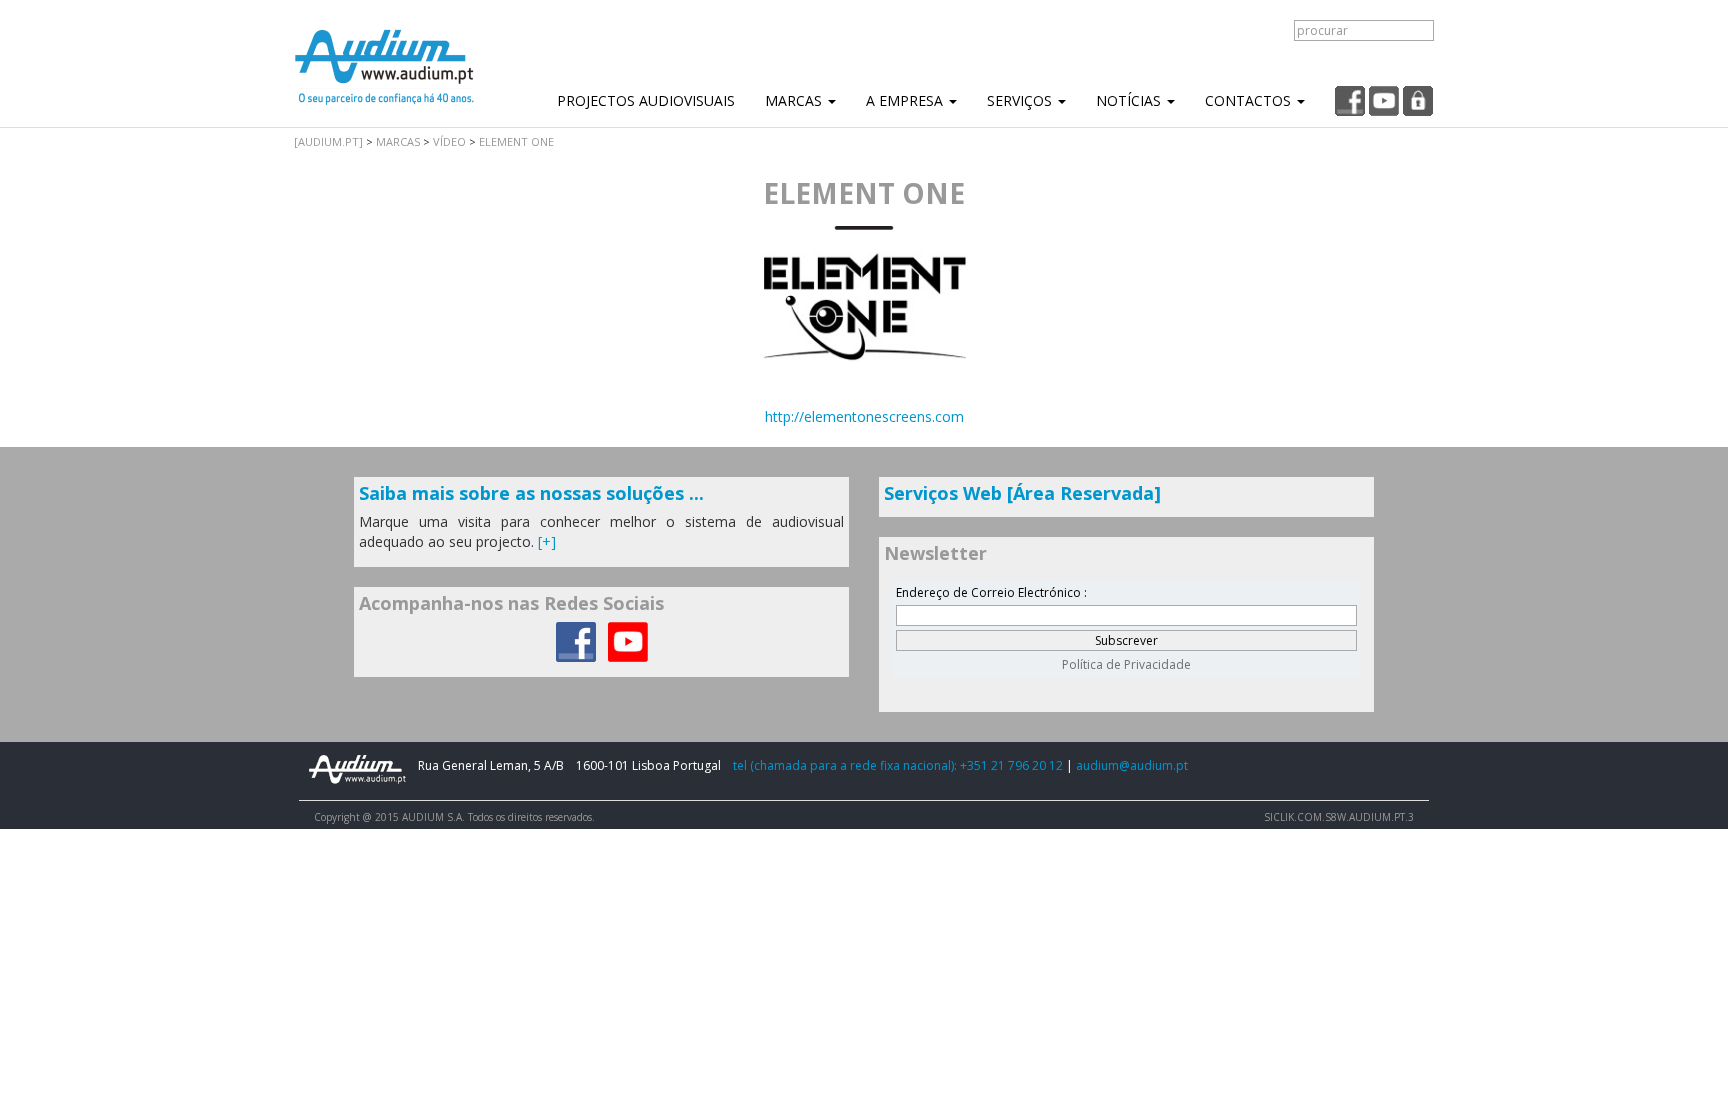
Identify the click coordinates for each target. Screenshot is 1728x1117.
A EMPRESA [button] (906, 100)
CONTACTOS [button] (1250, 100)
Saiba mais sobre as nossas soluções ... (531, 493)
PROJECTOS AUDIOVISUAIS (646, 100)
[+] (547, 541)
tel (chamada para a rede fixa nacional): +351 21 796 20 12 (898, 765)
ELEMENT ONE (516, 141)
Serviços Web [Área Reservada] (1022, 493)
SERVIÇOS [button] (1021, 100)
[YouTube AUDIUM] (628, 640)
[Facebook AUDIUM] (576, 640)
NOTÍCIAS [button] (1130, 100)
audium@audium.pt (1132, 765)
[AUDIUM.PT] (328, 141)
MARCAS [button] (795, 100)
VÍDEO (449, 141)
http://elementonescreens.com (864, 416)
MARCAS (398, 141)
